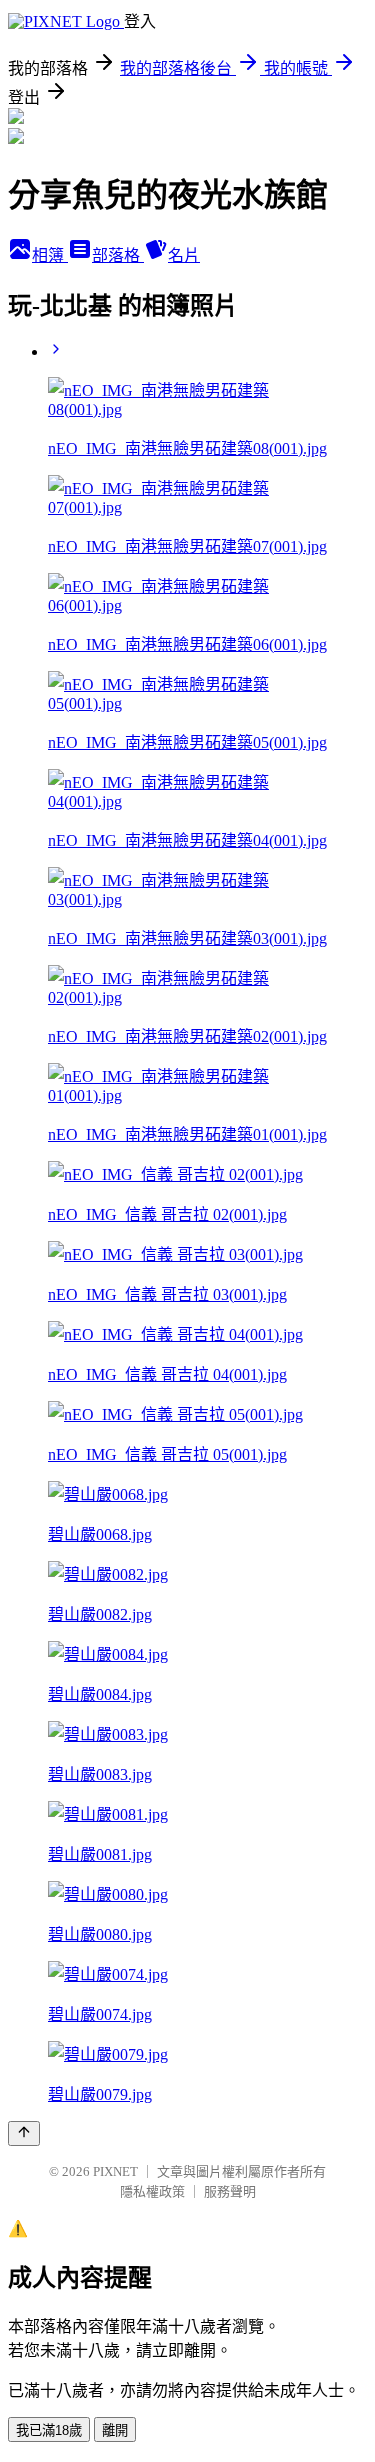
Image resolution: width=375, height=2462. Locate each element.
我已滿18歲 (49, 2430)
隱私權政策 (152, 2191)
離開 (115, 2430)
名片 (184, 255)
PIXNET (115, 2171)
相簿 (50, 255)
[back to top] (24, 2133)
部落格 (118, 255)
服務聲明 (230, 2191)
